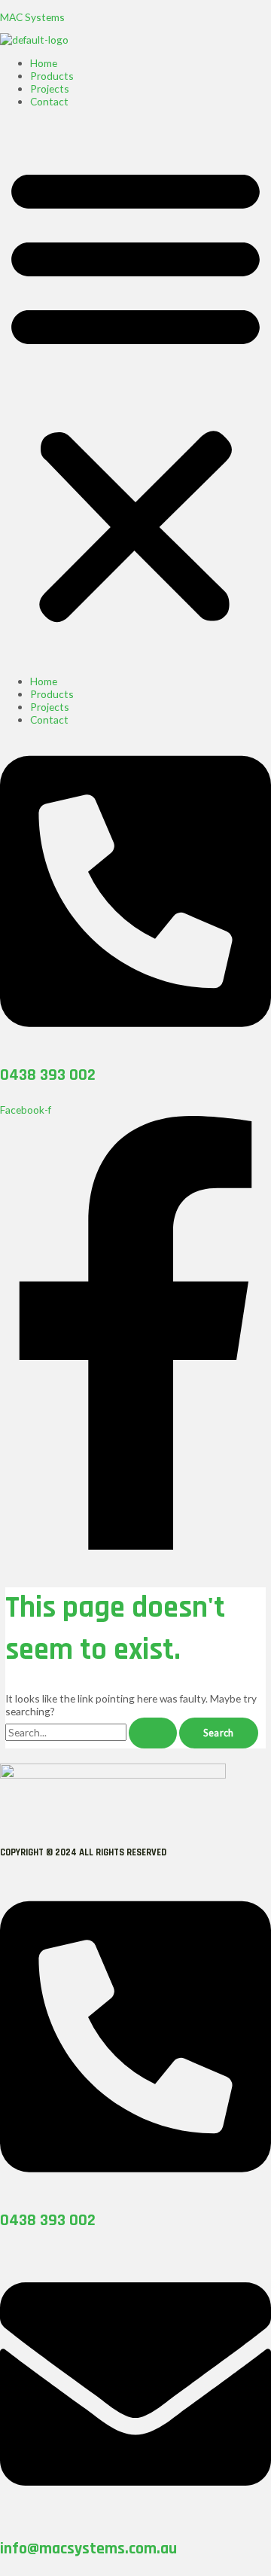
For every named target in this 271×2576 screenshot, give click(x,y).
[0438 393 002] (135, 1042)
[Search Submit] (153, 1733)
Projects (50, 88)
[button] (135, 392)
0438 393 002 (48, 1075)
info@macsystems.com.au (88, 2549)
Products (52, 76)
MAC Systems (32, 17)
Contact (49, 101)
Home (44, 63)
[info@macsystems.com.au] (135, 2515)
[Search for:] (92, 1732)
